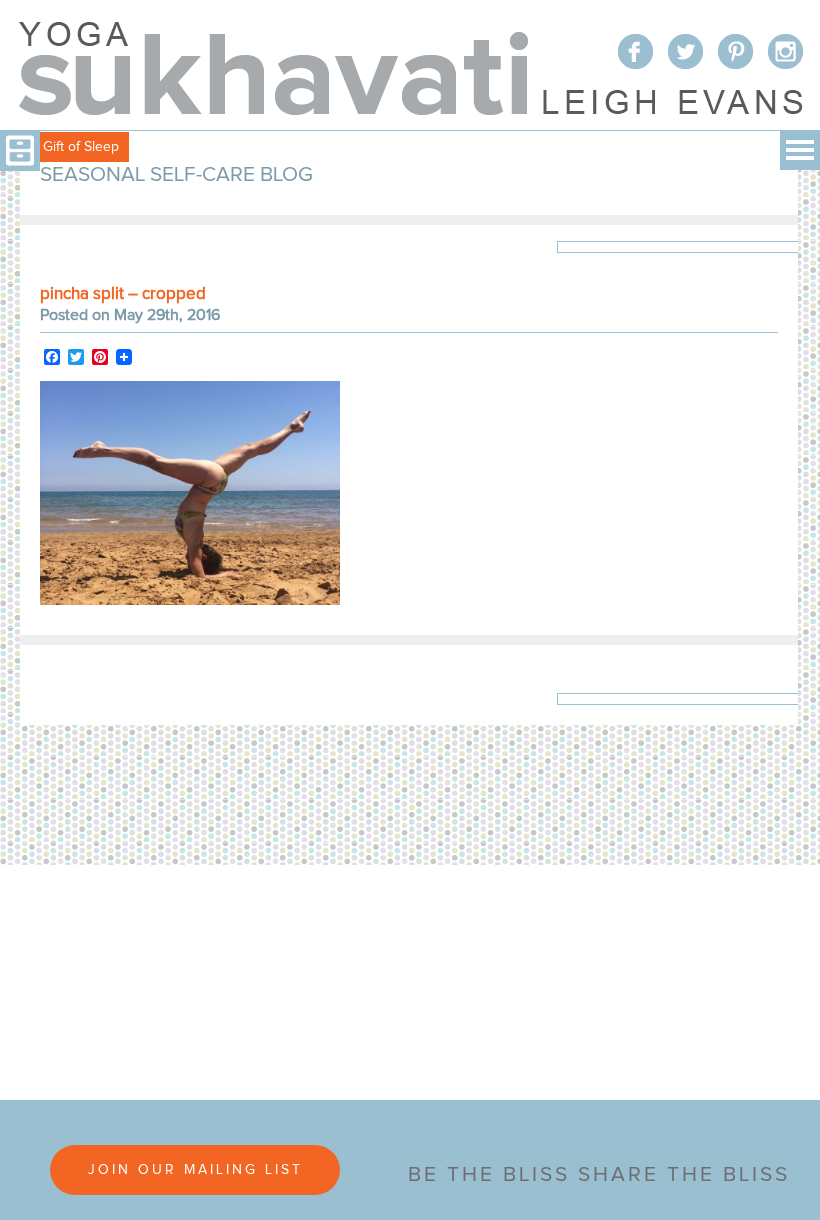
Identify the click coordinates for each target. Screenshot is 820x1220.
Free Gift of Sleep (64, 147)
